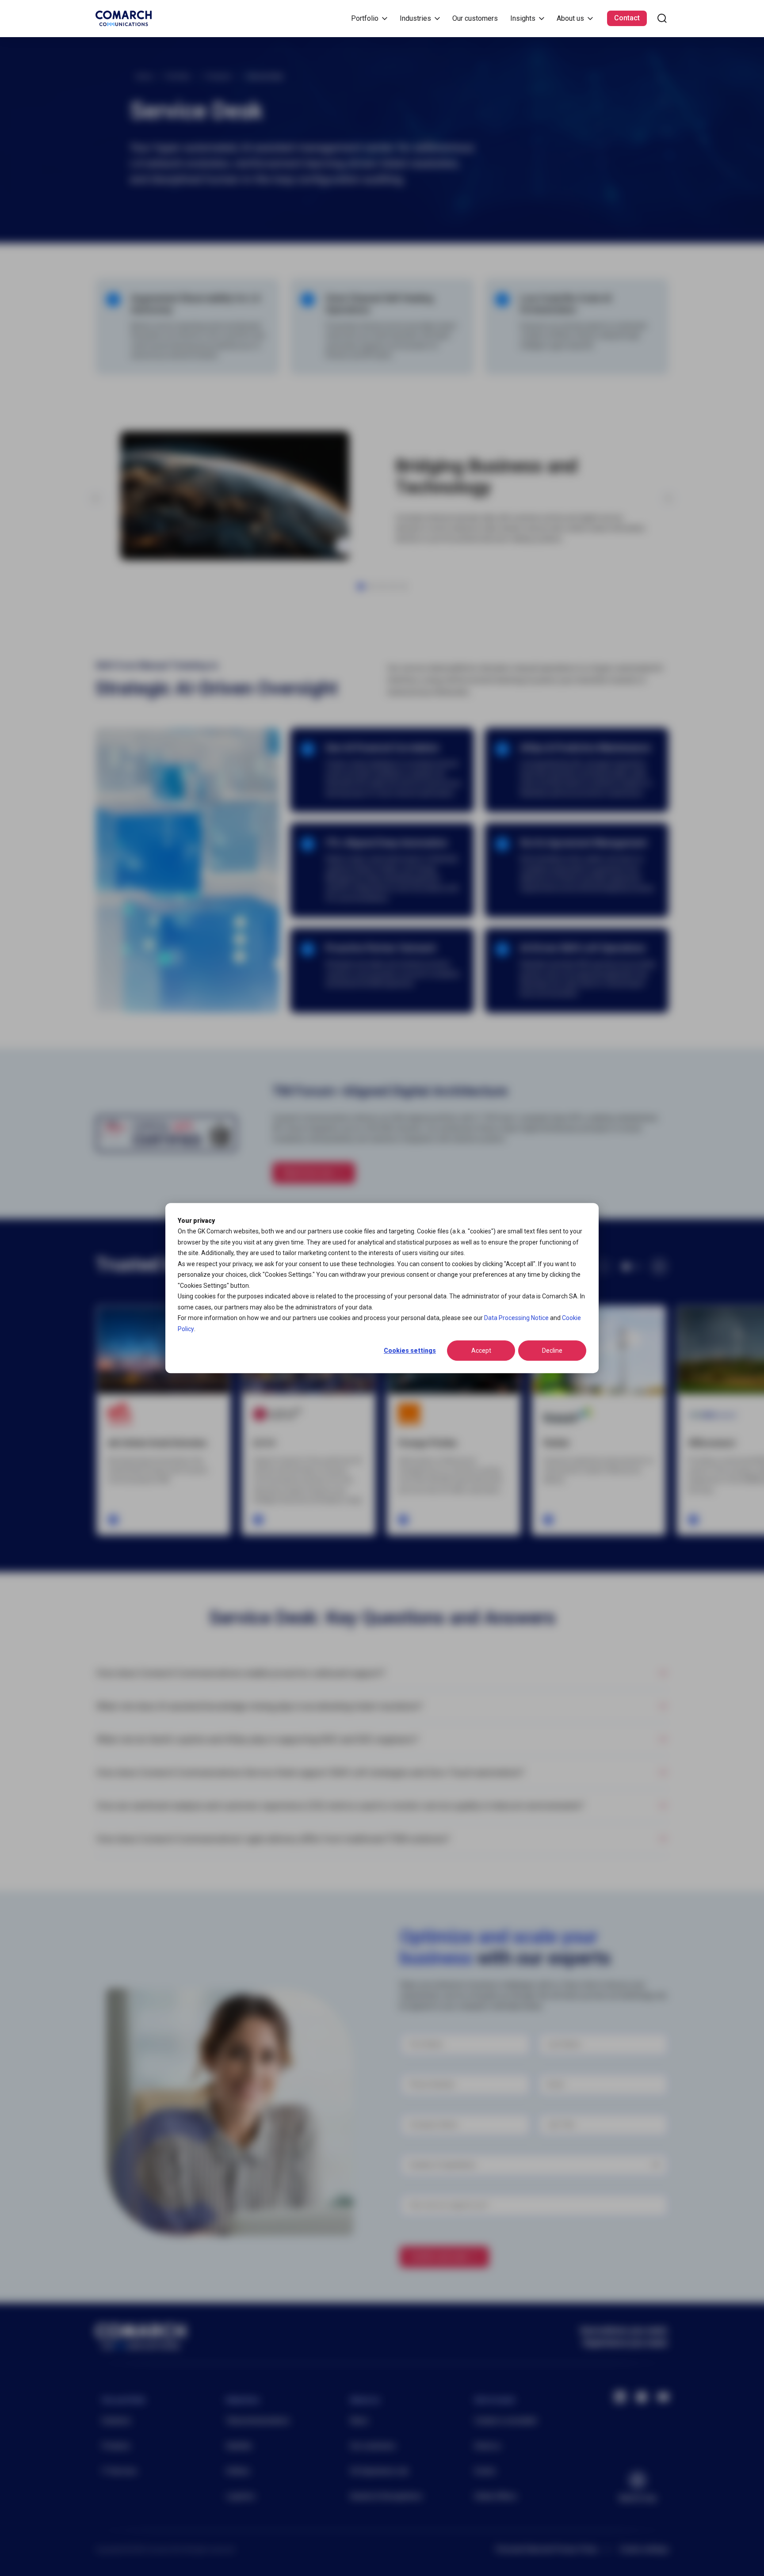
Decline (552, 1351)
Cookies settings (410, 1351)
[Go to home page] (124, 18)
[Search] (662, 18)
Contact (627, 18)
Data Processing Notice (516, 1318)
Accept (481, 1351)
